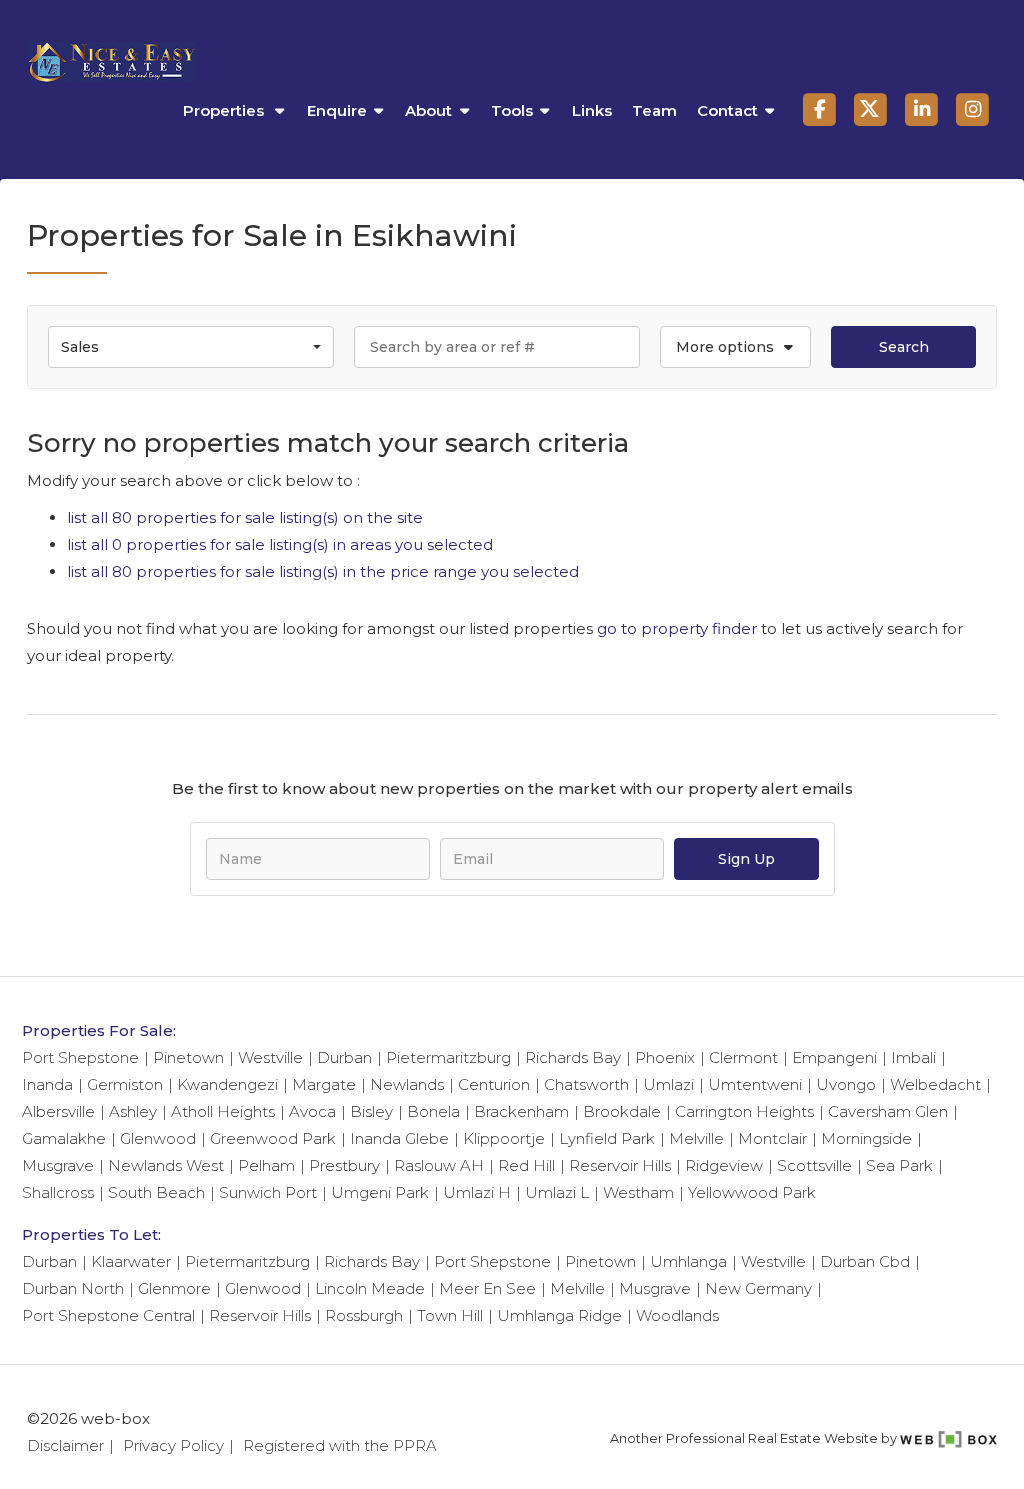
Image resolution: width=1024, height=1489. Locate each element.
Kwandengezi (227, 1084)
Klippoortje (504, 1138)
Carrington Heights (744, 1111)
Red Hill (526, 1165)
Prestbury (344, 1165)
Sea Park (899, 1165)
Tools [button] (512, 110)
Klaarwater (131, 1261)
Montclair (772, 1138)
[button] (736, 347)
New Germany (758, 1288)
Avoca (312, 1111)
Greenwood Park (273, 1138)
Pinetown (188, 1057)
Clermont (743, 1057)
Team (654, 110)
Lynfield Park (607, 1138)
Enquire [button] (337, 110)
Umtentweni (755, 1084)
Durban (344, 1057)
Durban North (73, 1288)
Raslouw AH (439, 1165)
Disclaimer (65, 1445)
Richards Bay (573, 1057)
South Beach (156, 1192)
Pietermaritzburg (448, 1057)
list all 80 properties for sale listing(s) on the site (245, 517)
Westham (638, 1192)
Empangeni (834, 1057)
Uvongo (846, 1084)
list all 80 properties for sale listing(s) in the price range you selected (323, 571)
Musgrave (58, 1165)
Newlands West (166, 1165)
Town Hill (450, 1315)
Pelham (266, 1165)
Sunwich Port (268, 1192)
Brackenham (521, 1111)
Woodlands (677, 1315)
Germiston (125, 1084)
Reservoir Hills (620, 1165)
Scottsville (814, 1165)
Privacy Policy (173, 1445)
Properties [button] (225, 110)
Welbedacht (935, 1084)
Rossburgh (364, 1315)
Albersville (58, 1111)
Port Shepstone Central (108, 1315)
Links (592, 110)
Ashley (133, 1111)
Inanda (47, 1084)
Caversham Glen (888, 1111)
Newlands (407, 1084)
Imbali (913, 1057)
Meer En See (487, 1288)
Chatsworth (586, 1084)
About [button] (428, 110)
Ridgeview (724, 1165)
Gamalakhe (64, 1138)
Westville (270, 1057)
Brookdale (622, 1111)
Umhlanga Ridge (559, 1315)
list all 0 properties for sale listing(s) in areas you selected (280, 544)
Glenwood (158, 1138)
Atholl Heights (223, 1111)
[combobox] (191, 347)
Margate (324, 1084)
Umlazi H (477, 1192)
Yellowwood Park (752, 1192)
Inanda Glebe (399, 1138)
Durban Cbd (865, 1261)
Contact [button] (727, 110)
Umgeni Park (380, 1192)
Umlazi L (557, 1192)
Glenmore (174, 1288)
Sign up (746, 859)
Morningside (866, 1138)
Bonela (433, 1111)
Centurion (494, 1084)
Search (904, 347)
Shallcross (58, 1192)
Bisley (371, 1111)
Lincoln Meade (370, 1288)
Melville (696, 1138)
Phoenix (665, 1057)
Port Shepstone (80, 1057)
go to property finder (677, 628)
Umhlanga (688, 1261)
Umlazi (668, 1084)
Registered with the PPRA (340, 1445)
